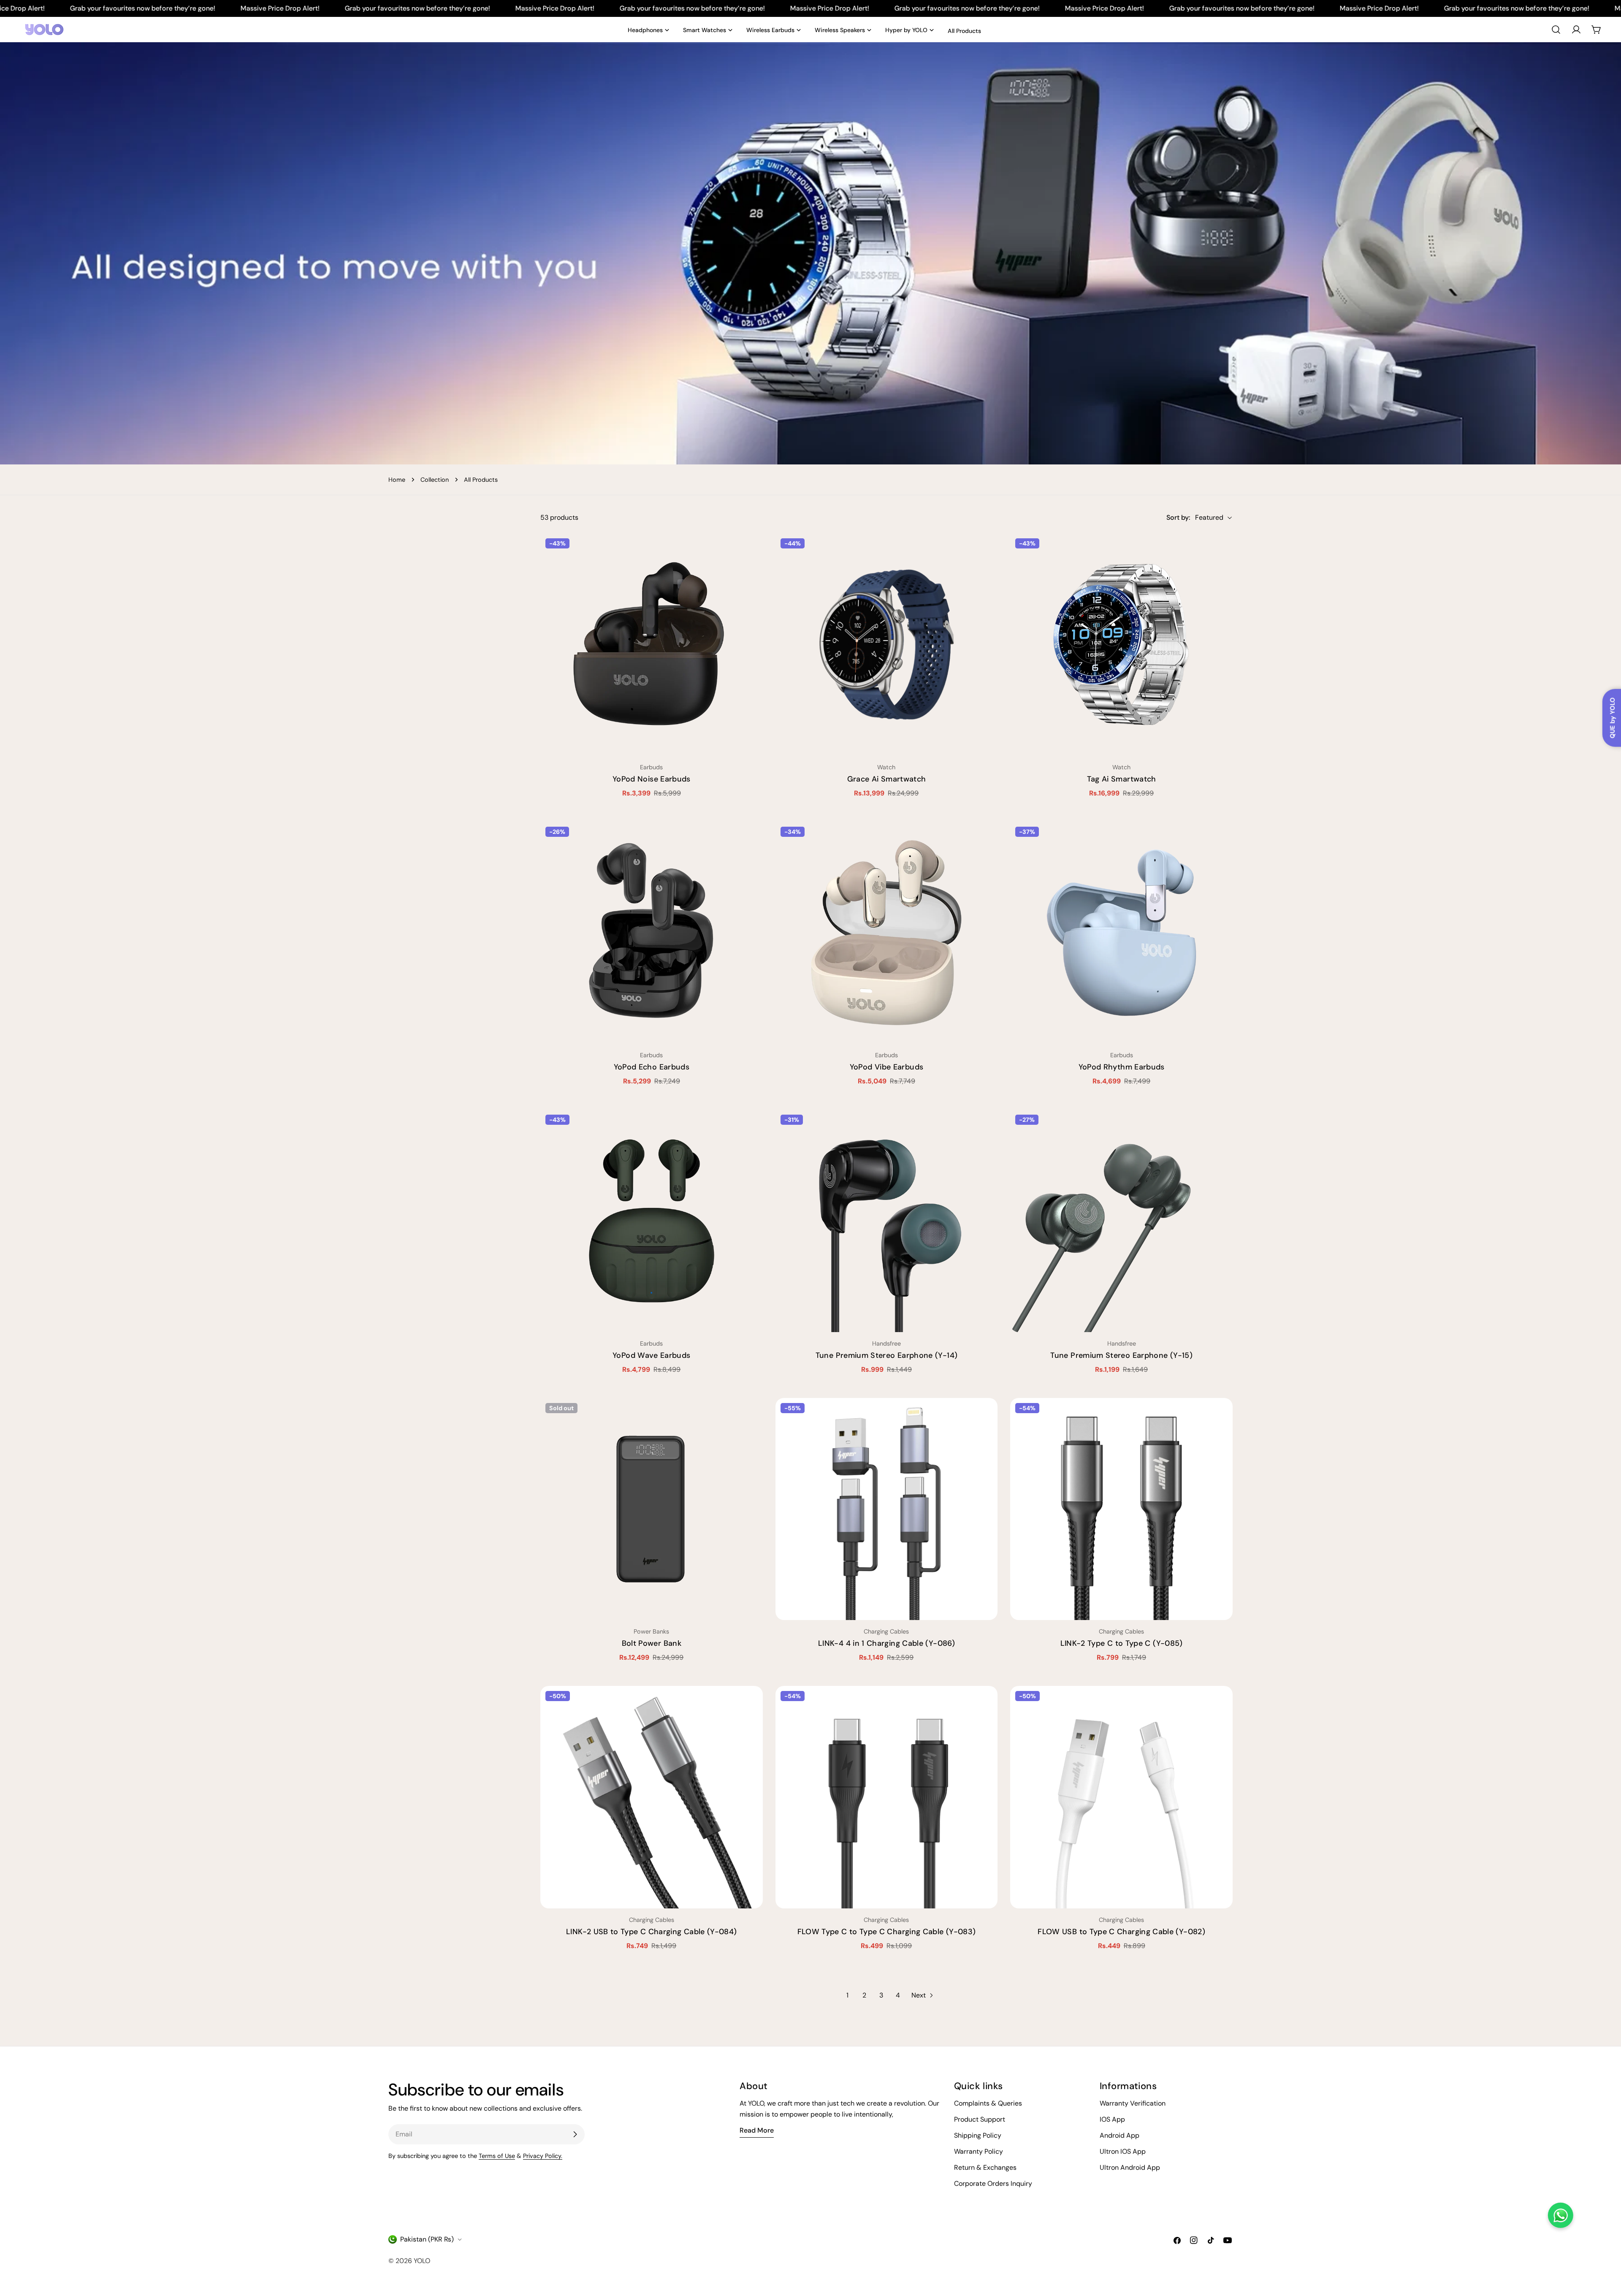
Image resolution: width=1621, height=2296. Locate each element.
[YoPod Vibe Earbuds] (887, 933)
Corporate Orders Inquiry (993, 2183)
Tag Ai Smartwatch (1122, 779)
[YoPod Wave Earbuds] (652, 1221)
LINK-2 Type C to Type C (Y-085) (1122, 1643)
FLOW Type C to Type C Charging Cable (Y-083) (887, 1932)
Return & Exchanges (985, 2167)
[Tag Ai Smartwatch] (1121, 645)
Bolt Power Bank (652, 1643)
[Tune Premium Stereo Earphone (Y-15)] (1121, 1221)
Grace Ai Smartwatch (887, 779)
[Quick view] (751, 552)
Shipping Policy (978, 2135)
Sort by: (1178, 517)
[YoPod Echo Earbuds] (652, 933)
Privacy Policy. (543, 2156)
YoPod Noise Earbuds (652, 779)
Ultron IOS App (1123, 2151)
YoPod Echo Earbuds (652, 1067)
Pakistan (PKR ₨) (427, 2239)
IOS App (1112, 2119)
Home (397, 480)
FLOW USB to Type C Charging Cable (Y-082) (1121, 1932)
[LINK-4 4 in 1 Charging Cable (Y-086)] (887, 1509)
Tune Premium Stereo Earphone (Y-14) (887, 1355)
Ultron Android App (1130, 2167)
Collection (435, 480)
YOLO (422, 2261)
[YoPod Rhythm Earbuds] (1121, 933)
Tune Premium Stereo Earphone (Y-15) (1121, 1355)
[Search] (1556, 30)
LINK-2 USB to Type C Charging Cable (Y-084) (651, 1932)
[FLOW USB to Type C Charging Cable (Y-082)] (1121, 1797)
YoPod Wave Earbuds (651, 1355)
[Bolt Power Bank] (652, 1509)
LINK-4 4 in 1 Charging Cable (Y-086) (886, 1643)
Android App (1120, 2135)
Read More (757, 2130)
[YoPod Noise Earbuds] (652, 645)
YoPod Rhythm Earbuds (1122, 1067)
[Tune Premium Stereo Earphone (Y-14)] (887, 1221)
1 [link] (847, 1995)
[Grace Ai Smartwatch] (887, 645)
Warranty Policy (979, 2151)
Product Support (980, 2119)
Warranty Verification (1133, 2103)
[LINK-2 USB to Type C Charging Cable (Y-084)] (652, 1797)
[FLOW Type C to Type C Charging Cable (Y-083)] (887, 1797)
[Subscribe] (575, 2134)
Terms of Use (497, 2156)
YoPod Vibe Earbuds (886, 1067)
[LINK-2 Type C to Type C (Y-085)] (1121, 1509)
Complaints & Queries (988, 2103)
